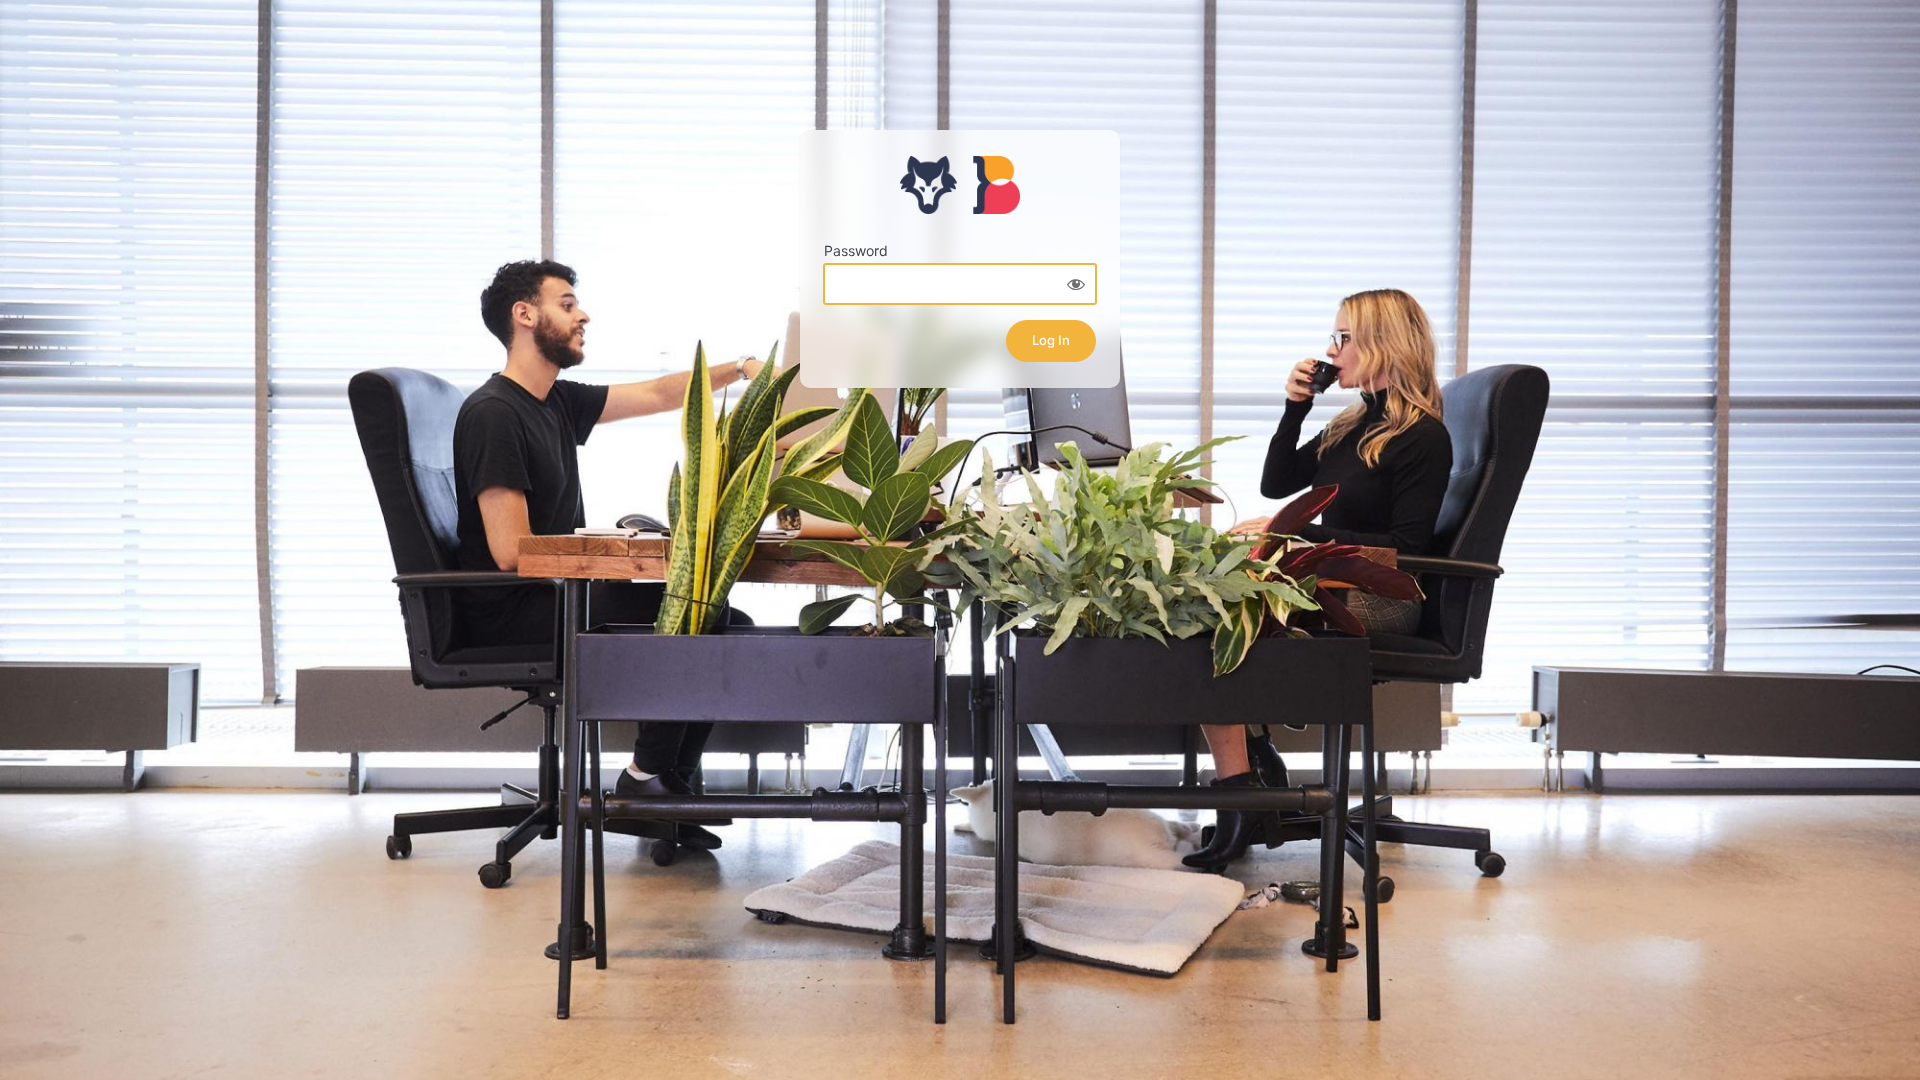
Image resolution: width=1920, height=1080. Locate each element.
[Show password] (1076, 284)
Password (856, 250)
